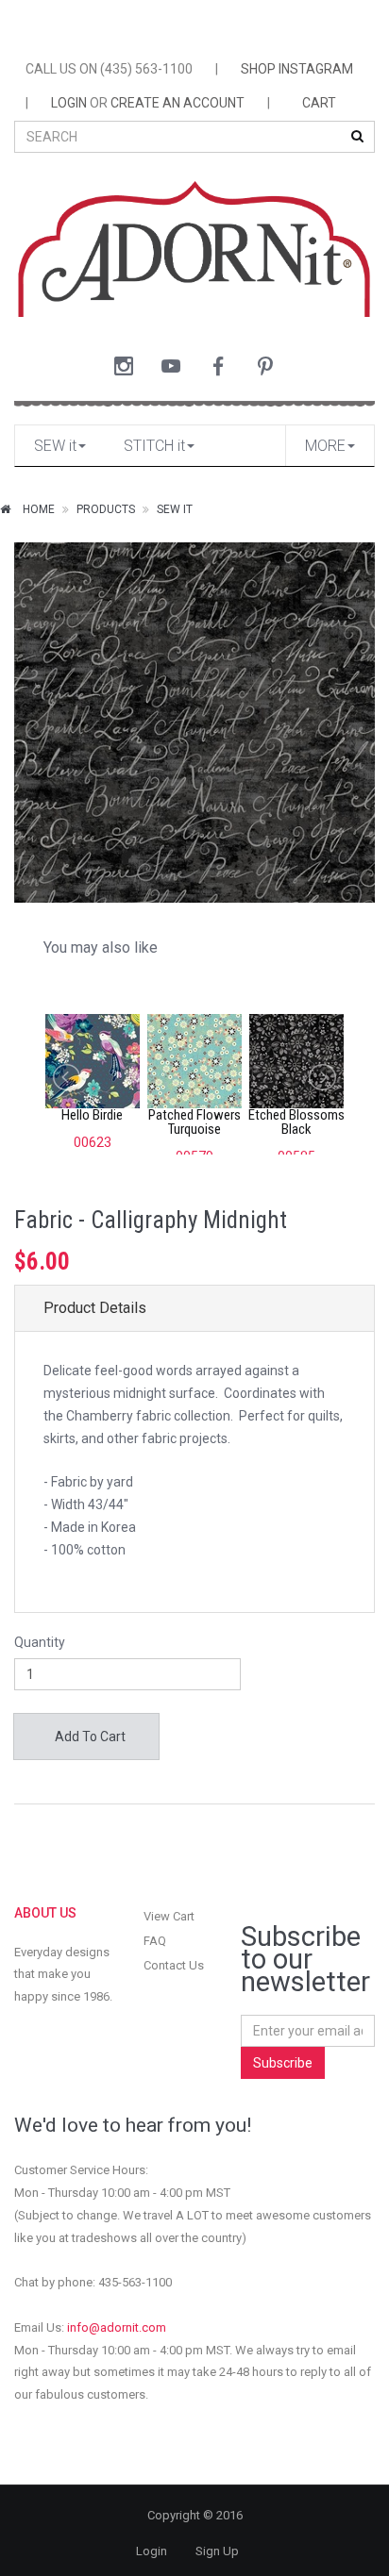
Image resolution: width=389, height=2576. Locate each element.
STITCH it (154, 446)
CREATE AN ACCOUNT (178, 103)
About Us (45, 1913)
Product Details (95, 1308)
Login (152, 2551)
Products (106, 509)
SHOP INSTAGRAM (297, 69)
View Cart (169, 1916)
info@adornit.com (117, 2327)
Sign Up (217, 2551)
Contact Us (174, 1965)
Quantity (40, 1642)
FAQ (155, 1941)
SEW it (55, 446)
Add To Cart (89, 1737)
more (325, 446)
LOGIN (69, 103)
